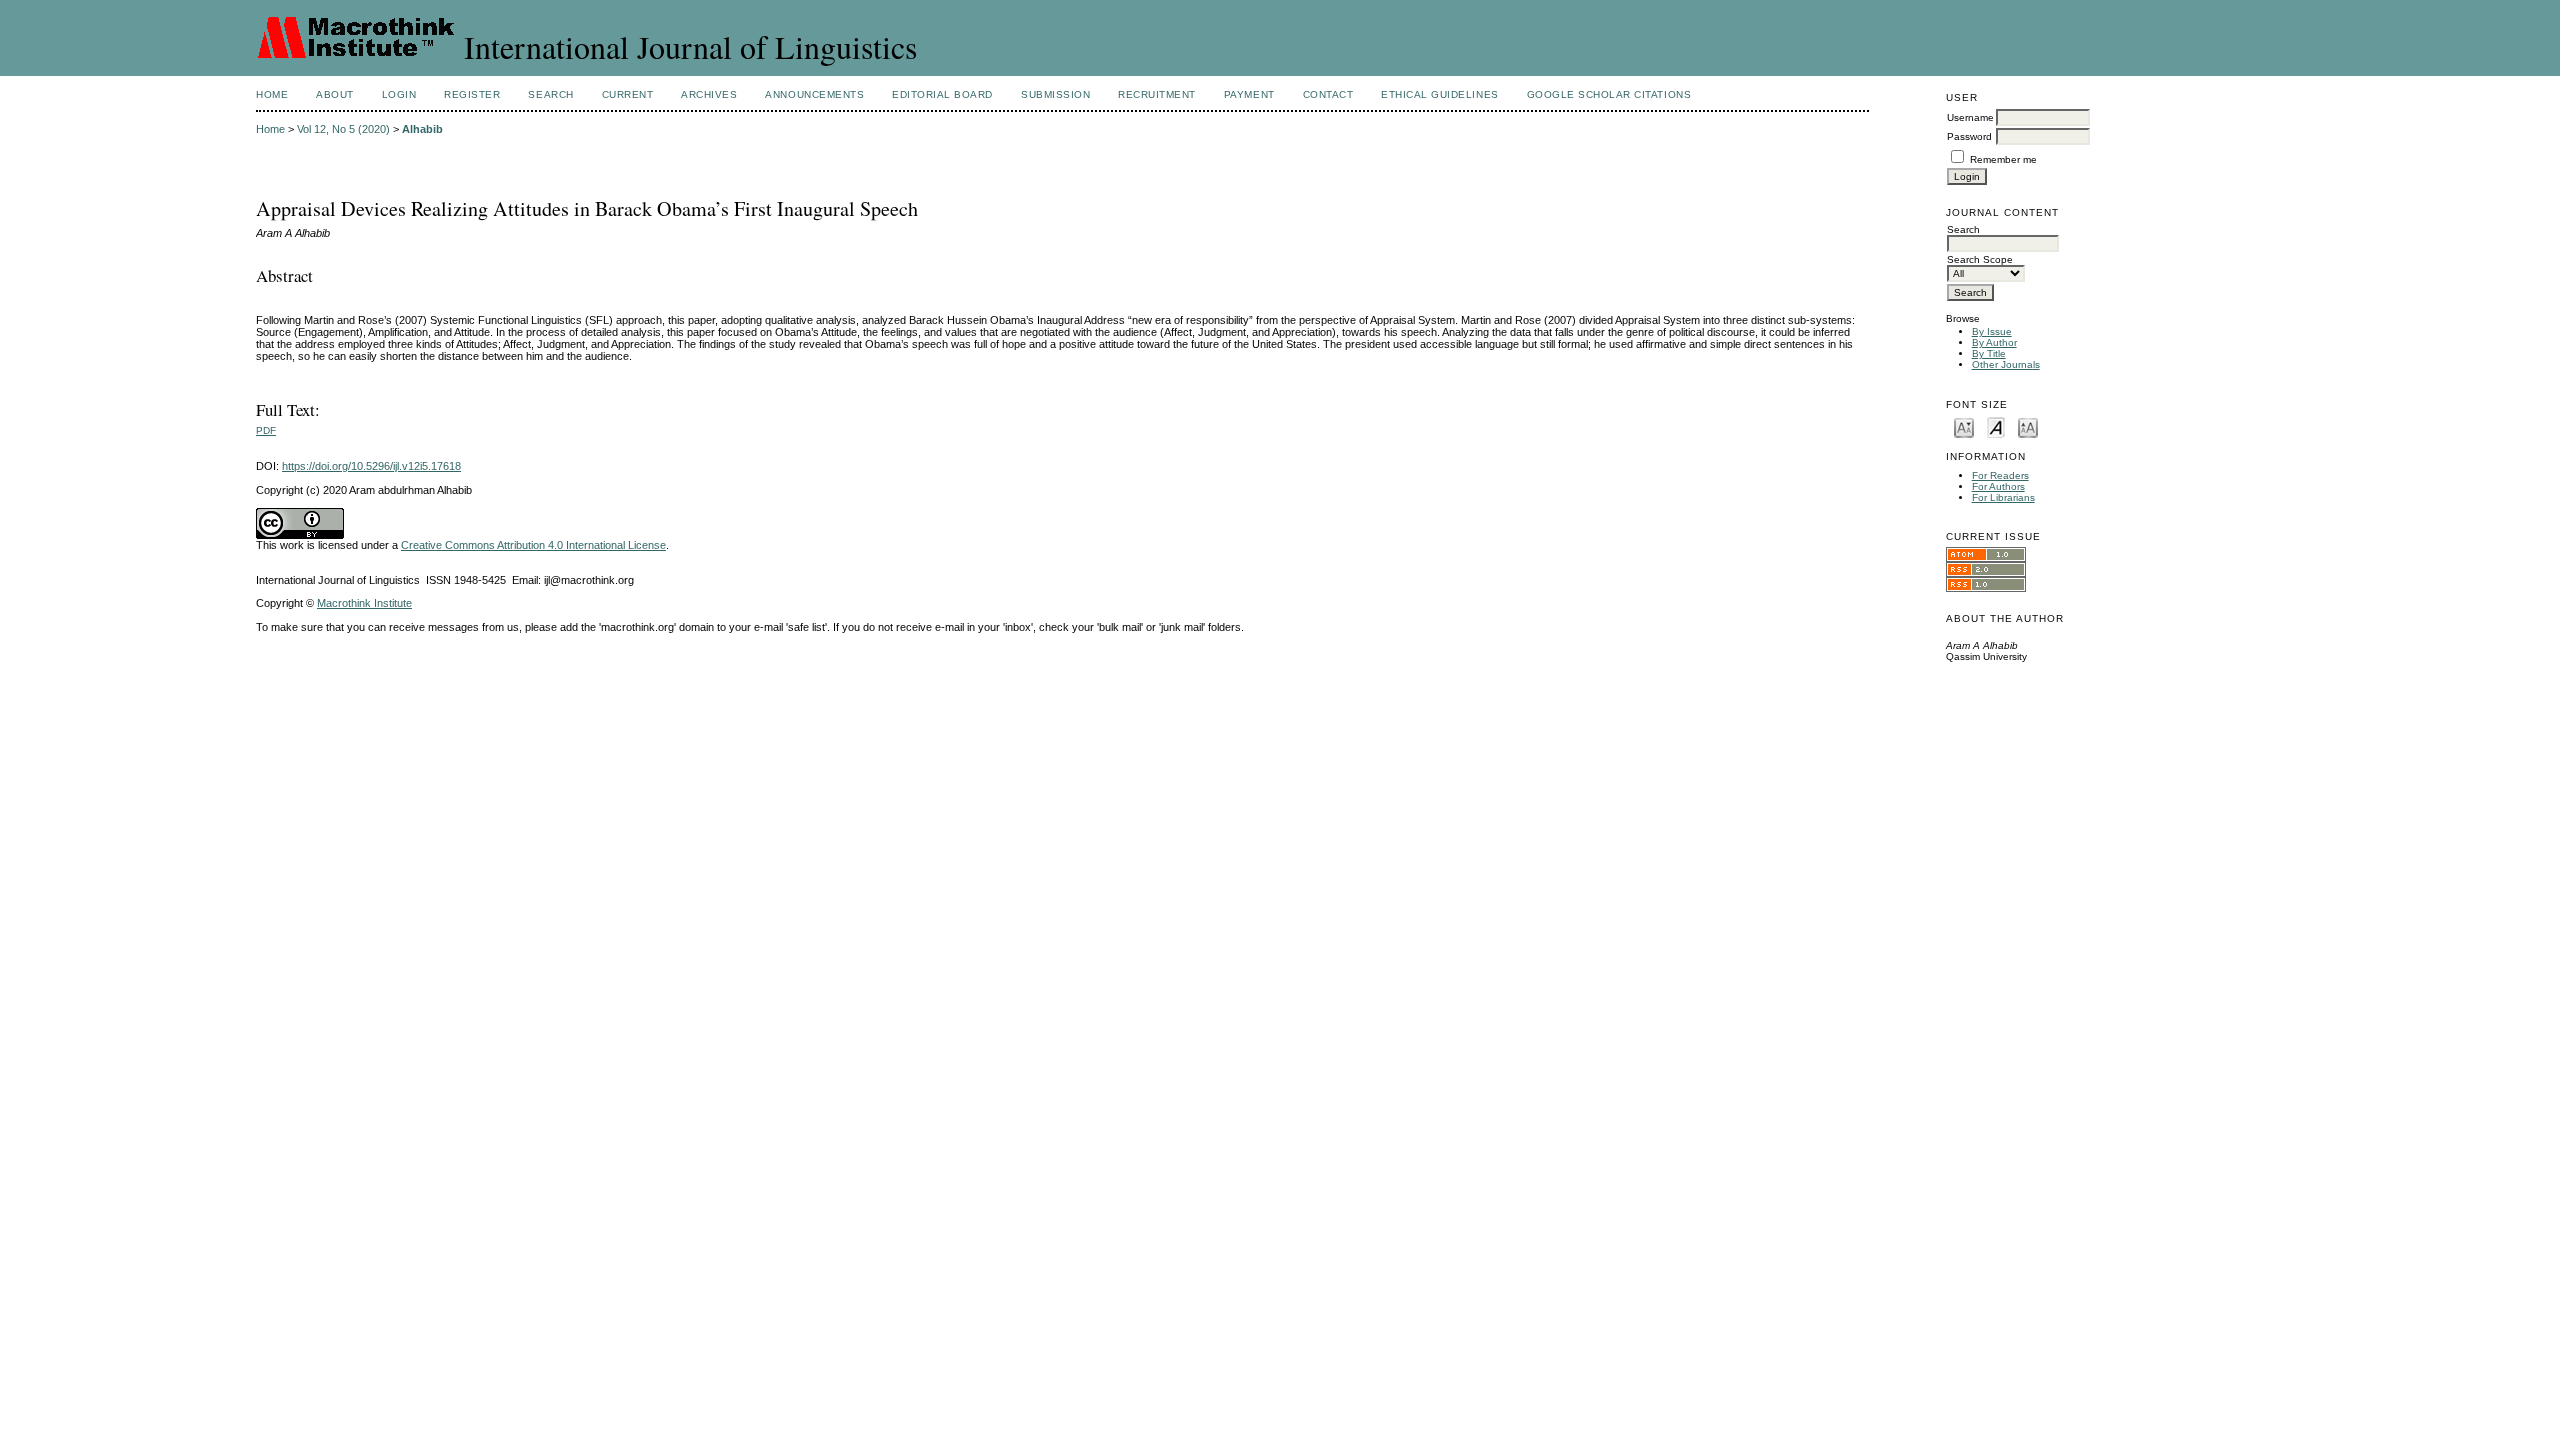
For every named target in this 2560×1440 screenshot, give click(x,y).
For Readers (2000, 475)
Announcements (814, 94)
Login (399, 94)
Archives (709, 94)
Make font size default (1996, 426)
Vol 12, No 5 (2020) (343, 129)
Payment (1249, 94)
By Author (1994, 342)
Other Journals (2006, 364)
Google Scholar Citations (1609, 94)
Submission (1055, 94)
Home (272, 94)
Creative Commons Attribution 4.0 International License (533, 545)
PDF (266, 430)
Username (1970, 117)
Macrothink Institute (364, 603)
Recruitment (1157, 94)
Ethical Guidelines (1439, 94)
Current (628, 94)
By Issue (1992, 331)
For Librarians (2003, 497)
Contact (1328, 94)
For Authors (1998, 486)
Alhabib (422, 129)
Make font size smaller (1964, 426)
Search (550, 94)
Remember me (2003, 159)
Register (472, 94)
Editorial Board (942, 94)
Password (1969, 136)
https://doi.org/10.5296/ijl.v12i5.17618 (371, 466)
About (335, 94)
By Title (1989, 353)
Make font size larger (2028, 426)
